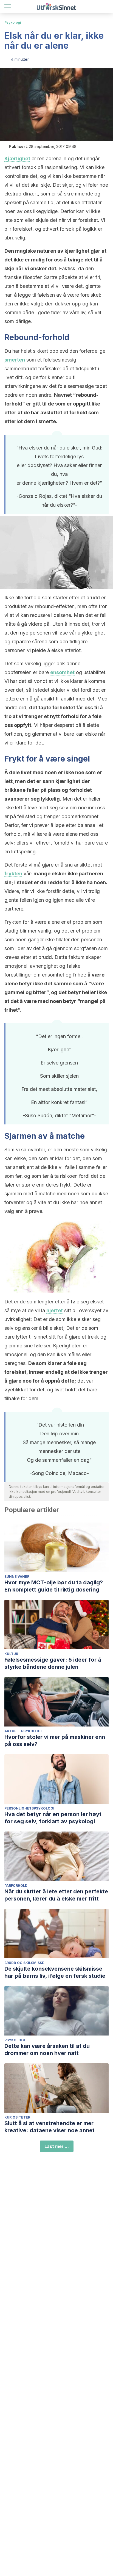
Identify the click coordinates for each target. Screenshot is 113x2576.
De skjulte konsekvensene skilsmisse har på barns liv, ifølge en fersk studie (55, 1972)
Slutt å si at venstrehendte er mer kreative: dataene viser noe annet (50, 2127)
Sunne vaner (17, 1577)
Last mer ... (57, 2146)
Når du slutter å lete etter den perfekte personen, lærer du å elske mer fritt (56, 1895)
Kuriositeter (17, 2117)
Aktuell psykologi (23, 1731)
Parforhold (16, 1886)
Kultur (11, 1654)
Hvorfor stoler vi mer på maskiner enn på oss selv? (55, 1741)
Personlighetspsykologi (29, 1808)
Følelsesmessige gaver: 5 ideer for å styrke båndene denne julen (53, 1663)
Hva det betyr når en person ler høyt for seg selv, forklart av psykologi (53, 1818)
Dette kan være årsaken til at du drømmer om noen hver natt (47, 2050)
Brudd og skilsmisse (24, 1963)
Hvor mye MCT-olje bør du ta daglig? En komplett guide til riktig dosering (54, 1586)
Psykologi (13, 22)
